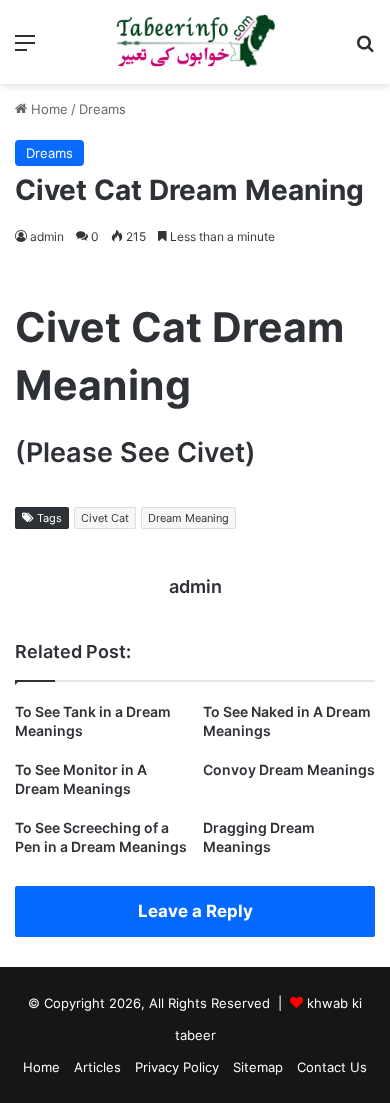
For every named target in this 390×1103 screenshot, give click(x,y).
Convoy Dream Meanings (289, 769)
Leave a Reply (195, 911)
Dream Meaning (188, 518)
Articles (97, 1067)
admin (47, 236)
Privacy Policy (177, 1067)
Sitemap (258, 1067)
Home (47, 109)
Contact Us (332, 1067)
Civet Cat (105, 518)
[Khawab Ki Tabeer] (195, 42)
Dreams (102, 109)
